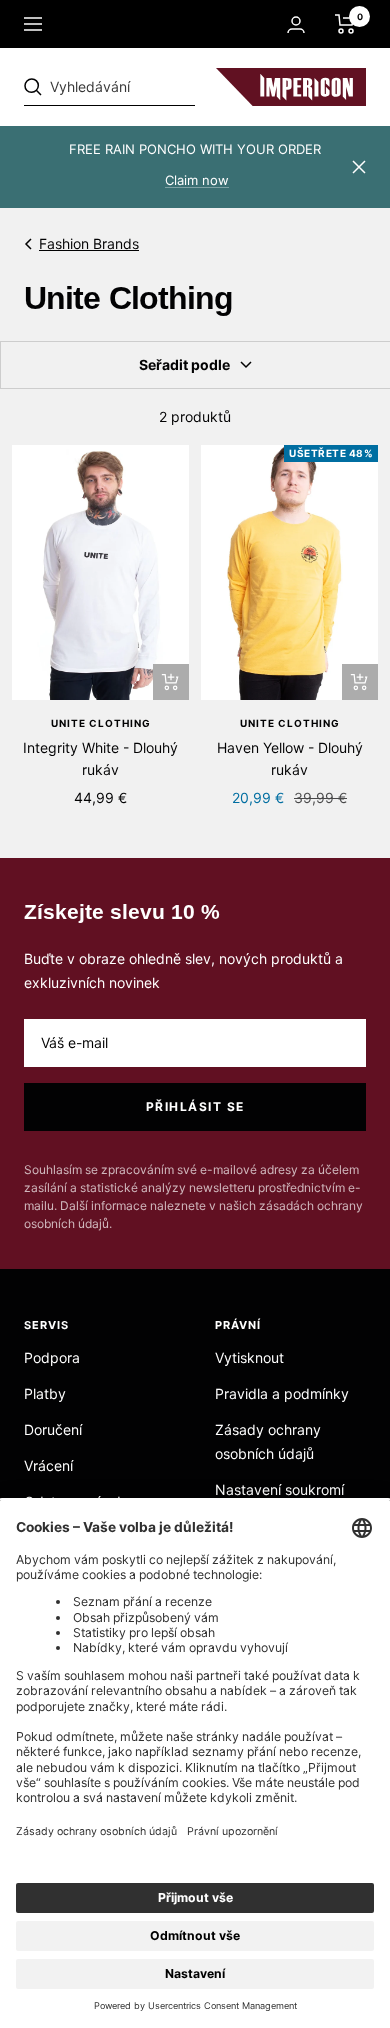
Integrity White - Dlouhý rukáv (100, 758)
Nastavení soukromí (279, 1489)
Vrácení (48, 1465)
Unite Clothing (101, 723)
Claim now (197, 180)
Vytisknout (249, 1357)
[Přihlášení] (296, 24)
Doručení (53, 1429)
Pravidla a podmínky (282, 1393)
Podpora (52, 1357)
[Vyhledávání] (162, 87)
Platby (45, 1393)
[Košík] (345, 24)
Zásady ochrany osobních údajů (268, 1441)
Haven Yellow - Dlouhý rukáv (290, 758)
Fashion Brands (89, 243)
